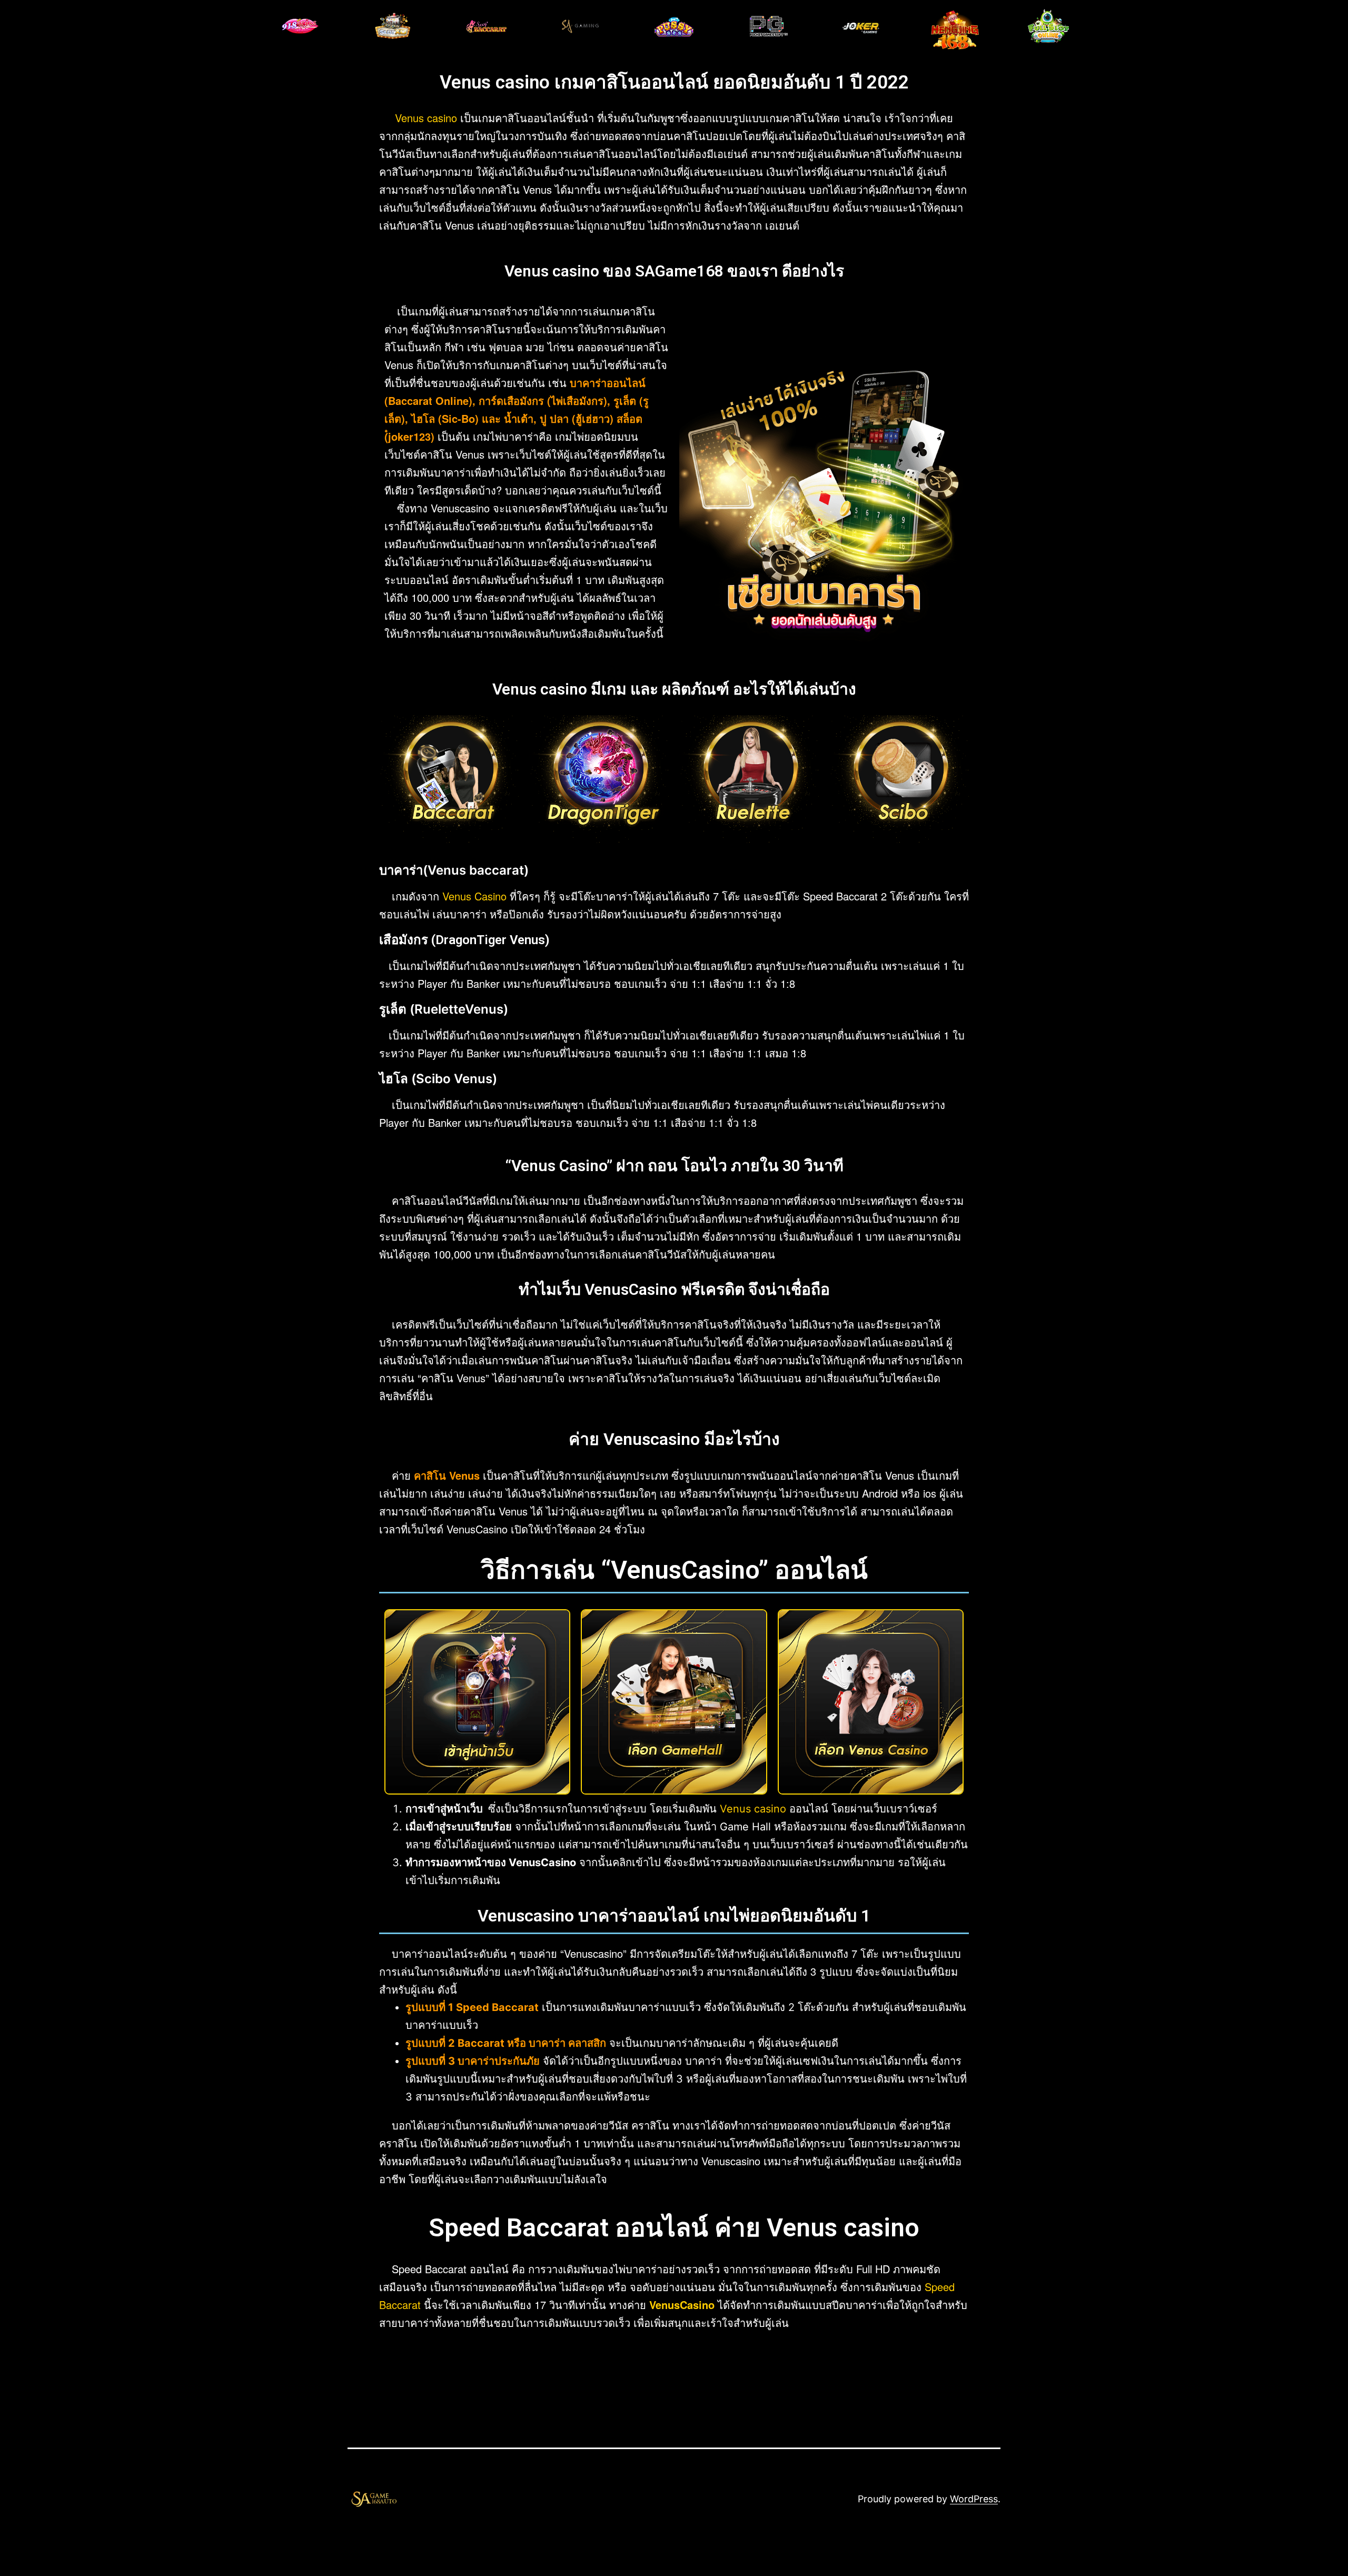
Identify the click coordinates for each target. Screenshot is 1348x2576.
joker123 (409, 436)
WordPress (974, 2499)
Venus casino (426, 118)
